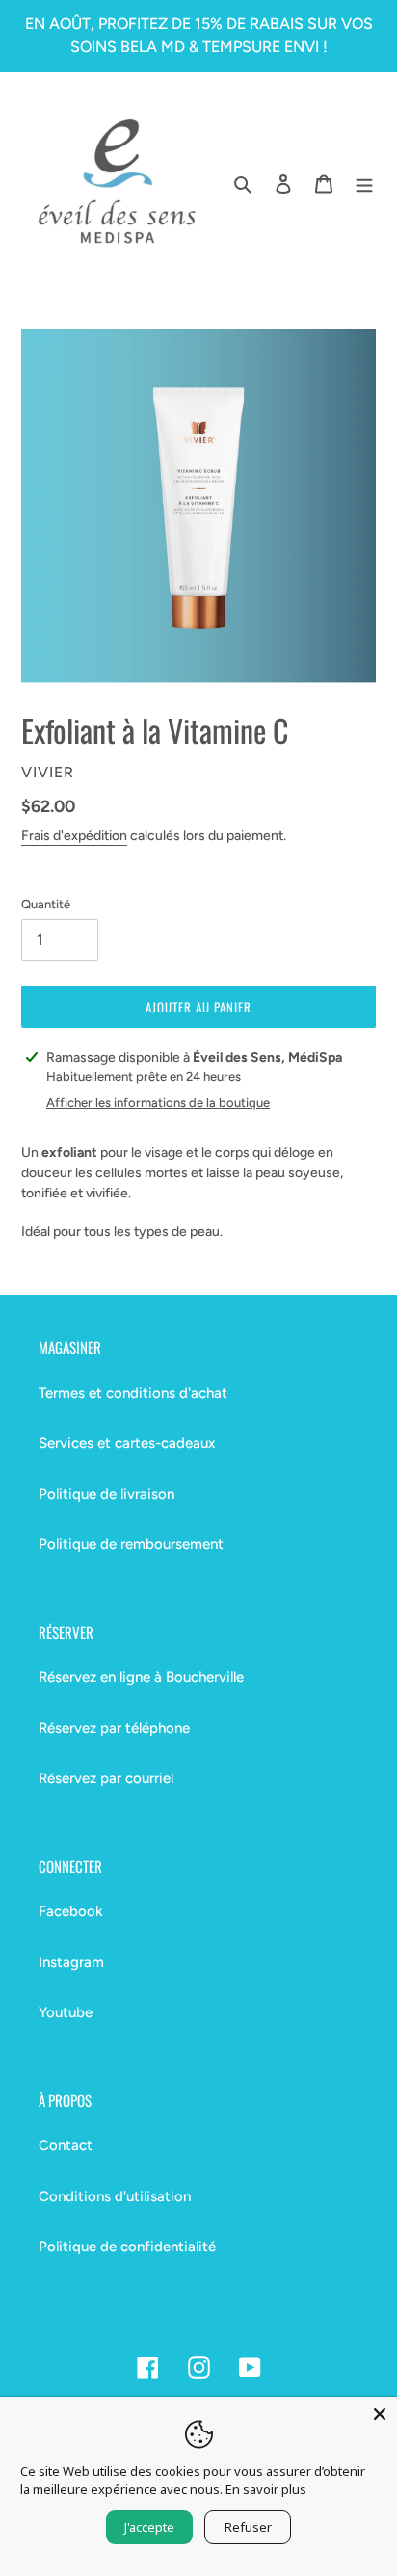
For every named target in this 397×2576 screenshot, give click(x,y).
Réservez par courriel (106, 1778)
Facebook (71, 1911)
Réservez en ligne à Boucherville (141, 1677)
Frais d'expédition (74, 836)
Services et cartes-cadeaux (127, 1443)
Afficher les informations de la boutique (158, 1103)
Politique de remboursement (131, 1544)
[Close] (380, 2414)
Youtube (66, 2012)
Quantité (46, 904)
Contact (66, 2145)
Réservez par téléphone (114, 1728)
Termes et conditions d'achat (133, 1393)
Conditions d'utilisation (115, 2196)
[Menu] (364, 184)
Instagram (71, 1962)
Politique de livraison (106, 1494)
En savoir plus (266, 2489)
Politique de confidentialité (127, 2247)
